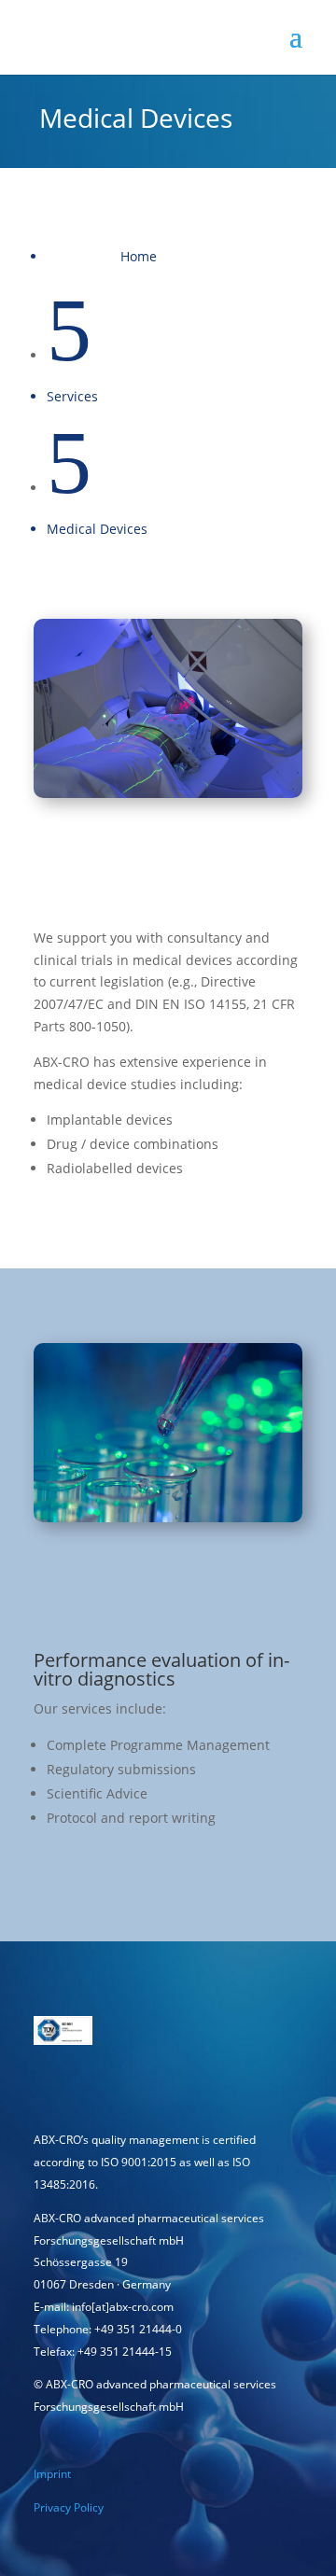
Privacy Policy (69, 2507)
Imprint (52, 2474)
